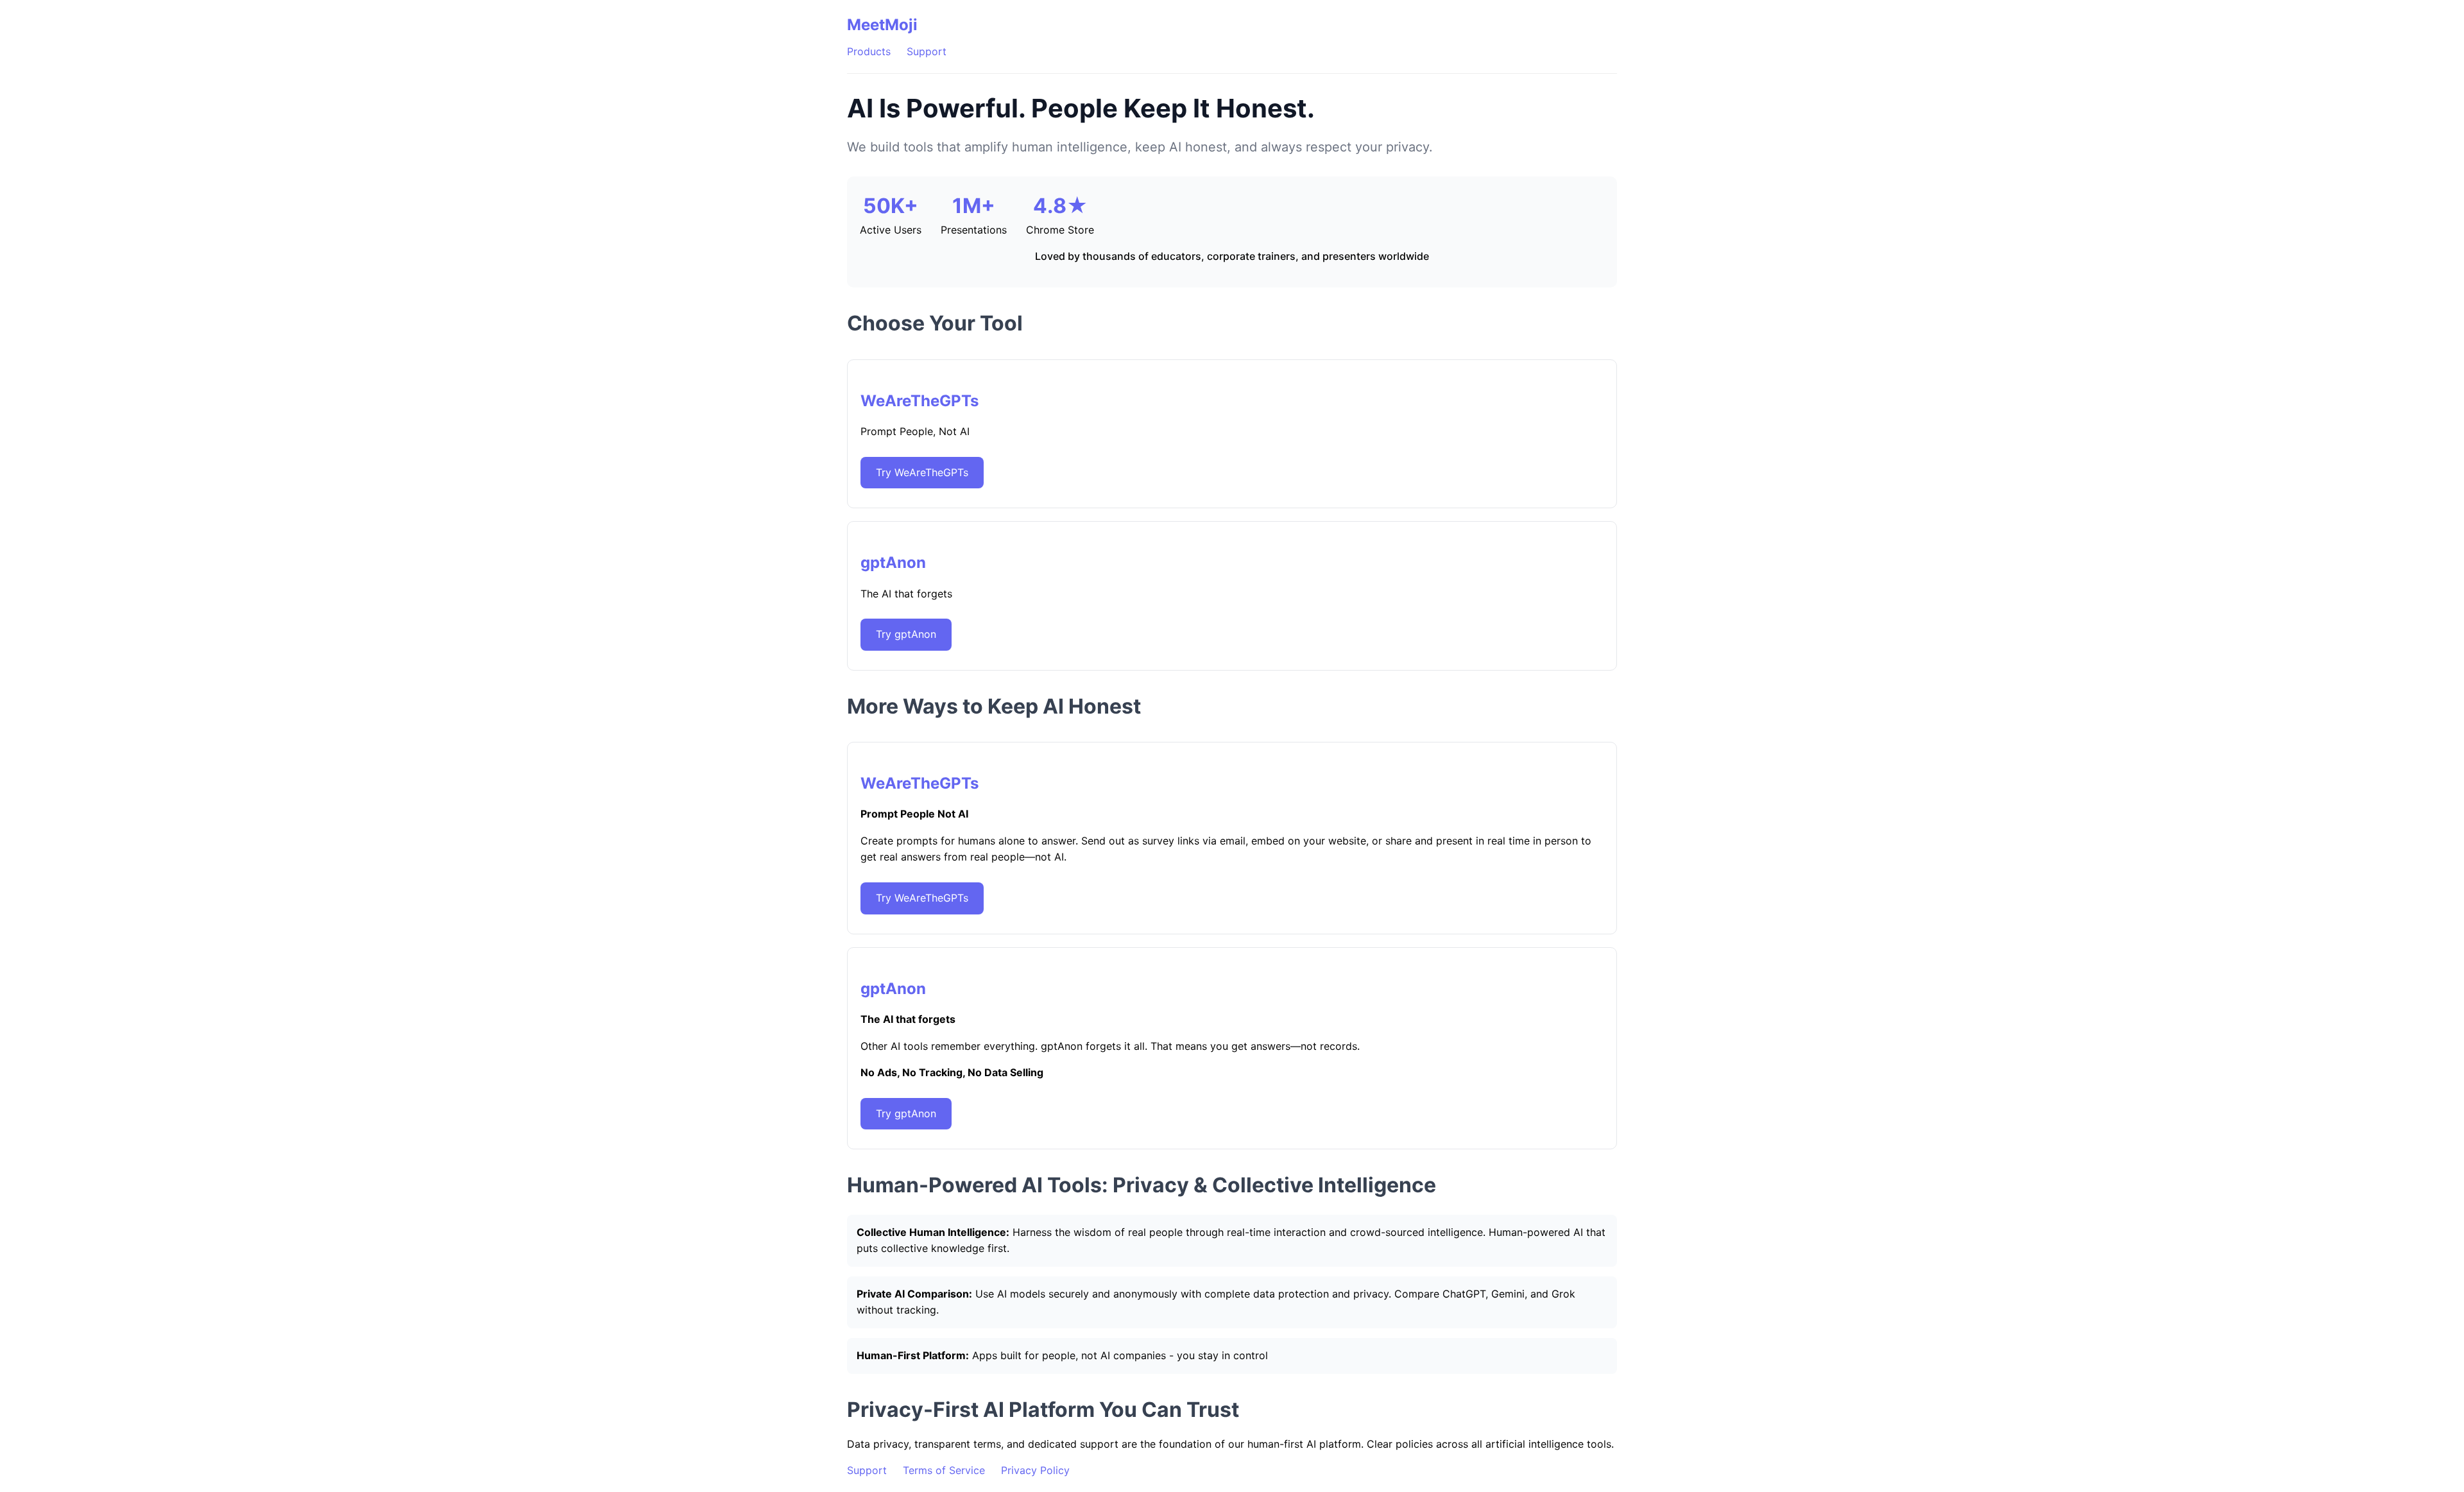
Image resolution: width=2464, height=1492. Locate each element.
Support (927, 51)
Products (869, 51)
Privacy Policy (1035, 1470)
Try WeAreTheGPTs (922, 472)
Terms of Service (944, 1470)
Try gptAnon (906, 634)
